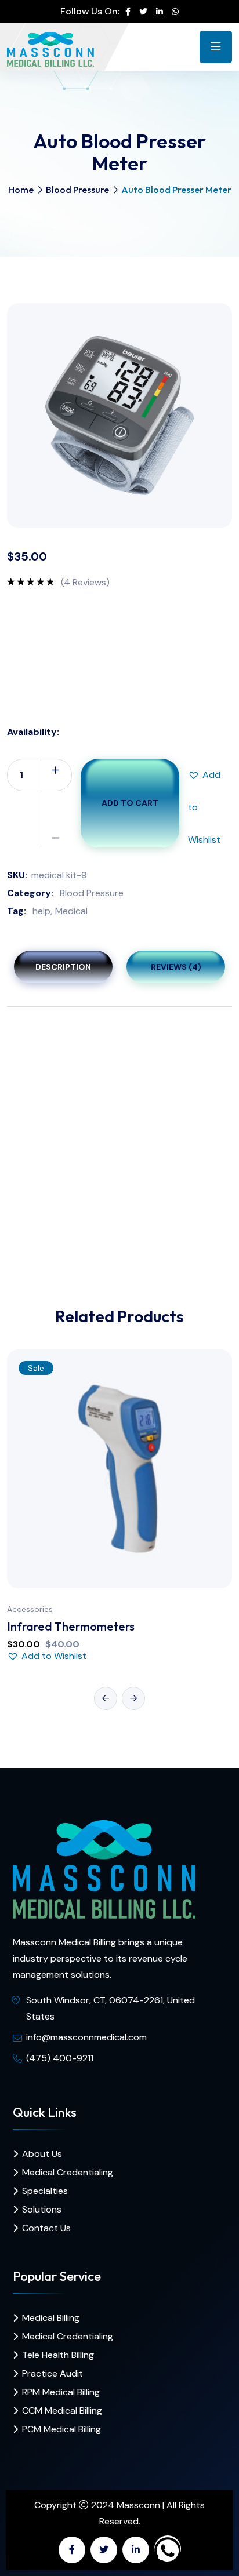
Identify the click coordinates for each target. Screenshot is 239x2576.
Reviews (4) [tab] (176, 967)
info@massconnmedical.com (86, 2037)
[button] (204, 775)
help (41, 911)
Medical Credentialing (68, 2172)
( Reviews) (85, 583)
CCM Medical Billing (62, 2411)
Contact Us (46, 2228)
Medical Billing (51, 2318)
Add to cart (130, 803)
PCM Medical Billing (61, 2429)
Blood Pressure (77, 190)
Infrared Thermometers (71, 1626)
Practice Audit (52, 2373)
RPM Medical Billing (61, 2392)
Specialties (45, 2191)
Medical (71, 911)
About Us (42, 2154)
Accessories (30, 1609)
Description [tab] (63, 967)
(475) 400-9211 (60, 2058)
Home (21, 190)
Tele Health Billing (58, 2355)
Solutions (42, 2209)
